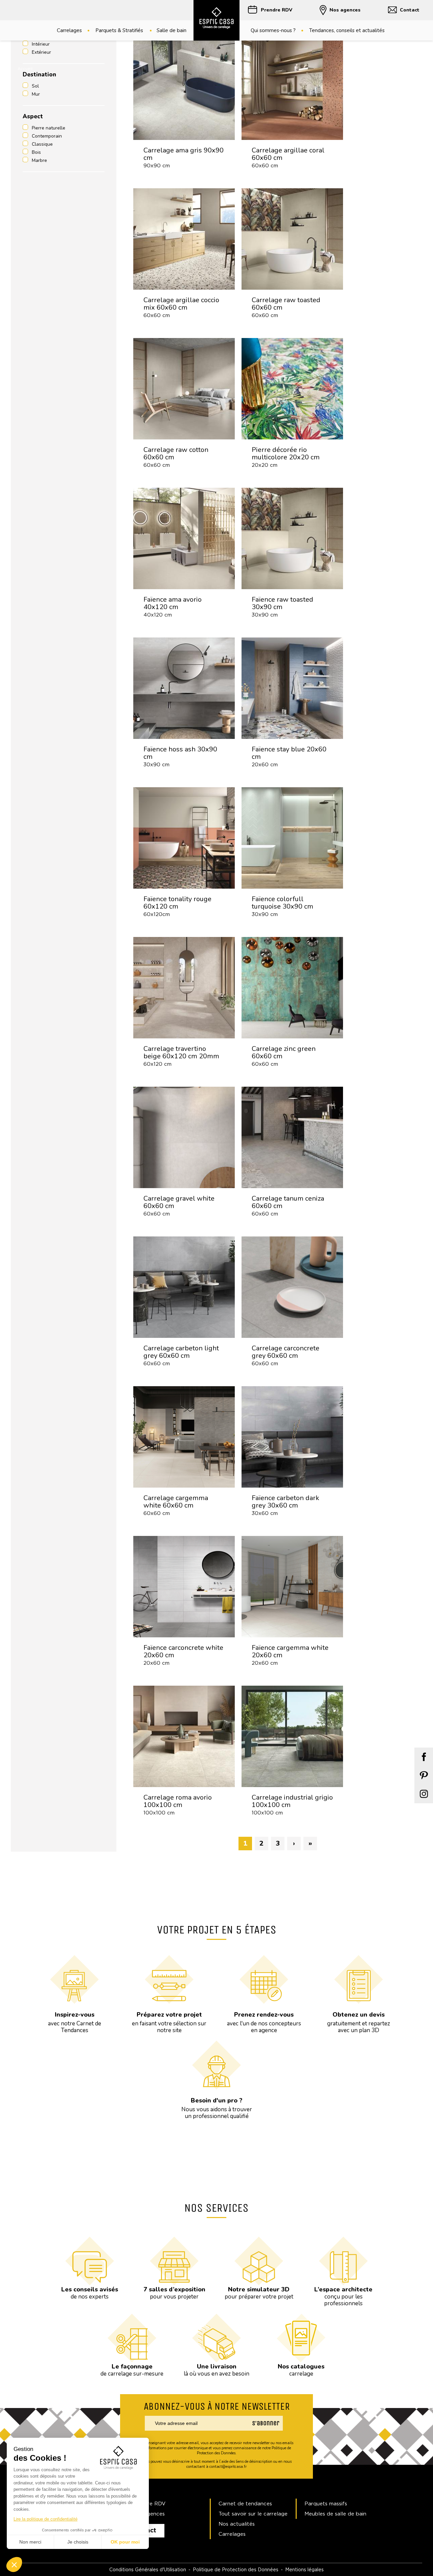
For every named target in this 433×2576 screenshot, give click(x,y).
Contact (410, 10)
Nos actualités (237, 2524)
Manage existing (266, 2433)
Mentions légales (304, 2569)
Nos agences (345, 10)
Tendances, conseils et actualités (347, 30)
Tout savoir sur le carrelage (253, 2514)
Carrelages (69, 30)
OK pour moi (125, 2542)
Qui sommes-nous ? (273, 30)
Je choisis (78, 2542)
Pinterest (424, 1775)
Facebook (424, 1757)
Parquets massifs (326, 2503)
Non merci (30, 2542)
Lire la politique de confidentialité (45, 2519)
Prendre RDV (277, 10)
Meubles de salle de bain (335, 2514)
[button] (14, 2565)
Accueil (25, 68)
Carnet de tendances (245, 2503)
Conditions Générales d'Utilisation (148, 2569)
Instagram (424, 1794)
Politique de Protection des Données (236, 2569)
